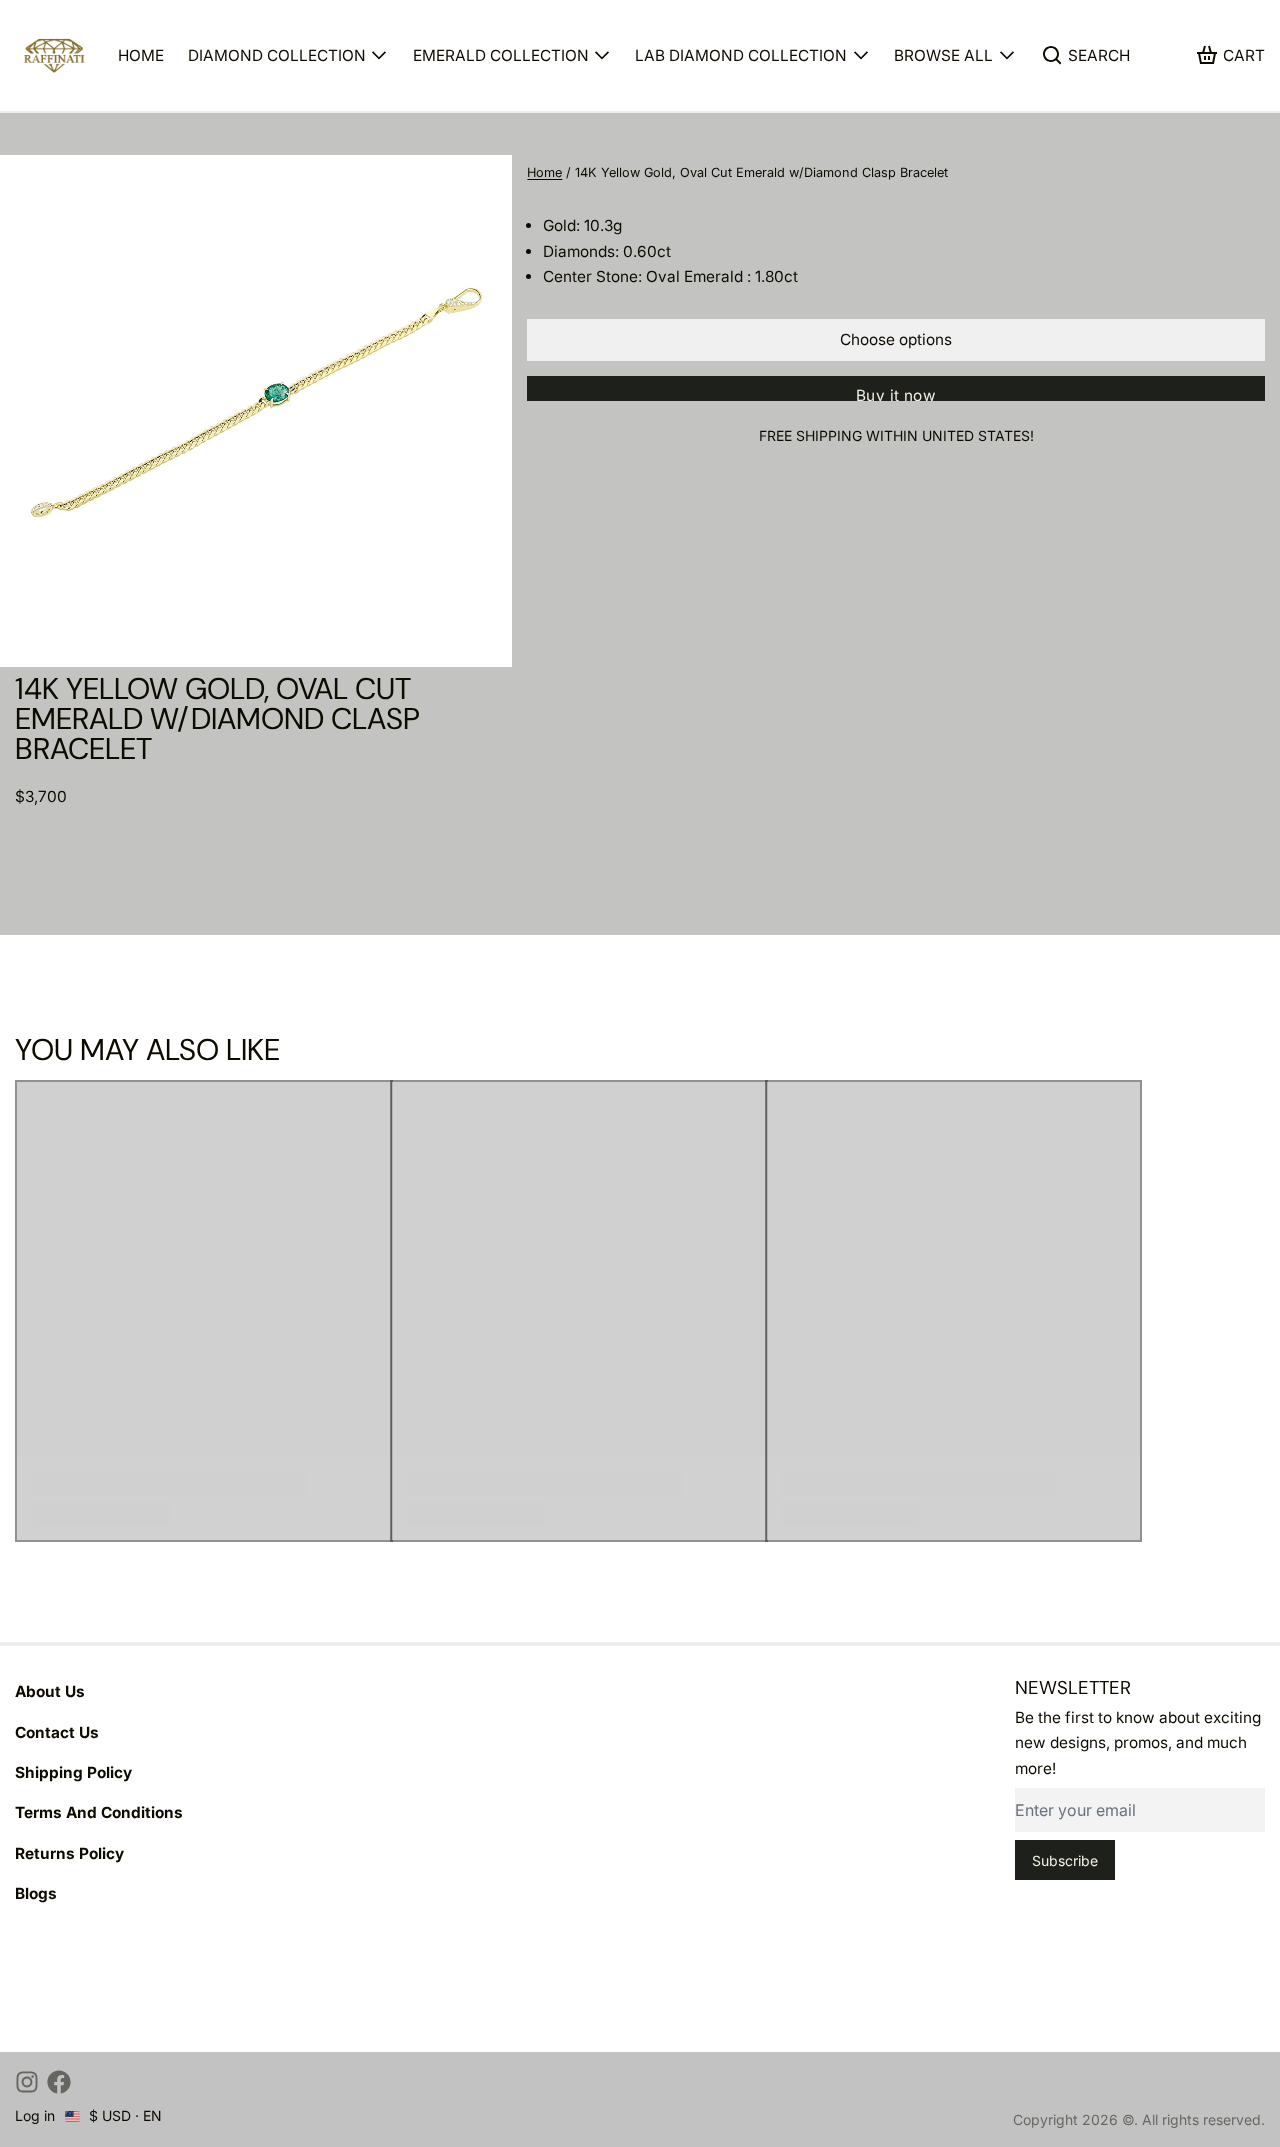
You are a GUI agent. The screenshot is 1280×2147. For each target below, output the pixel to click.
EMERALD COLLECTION (501, 55)
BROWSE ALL (943, 55)
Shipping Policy (73, 1772)
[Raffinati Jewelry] (55, 55)
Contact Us (57, 1732)
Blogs (36, 1893)
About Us (50, 1691)
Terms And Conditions (99, 1812)
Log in (35, 2115)
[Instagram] (27, 2082)
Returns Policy (69, 1853)
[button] (895, 340)
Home (544, 172)
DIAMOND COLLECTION (277, 55)
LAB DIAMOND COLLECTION (741, 55)
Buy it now (896, 393)
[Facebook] (59, 2082)
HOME (141, 55)
